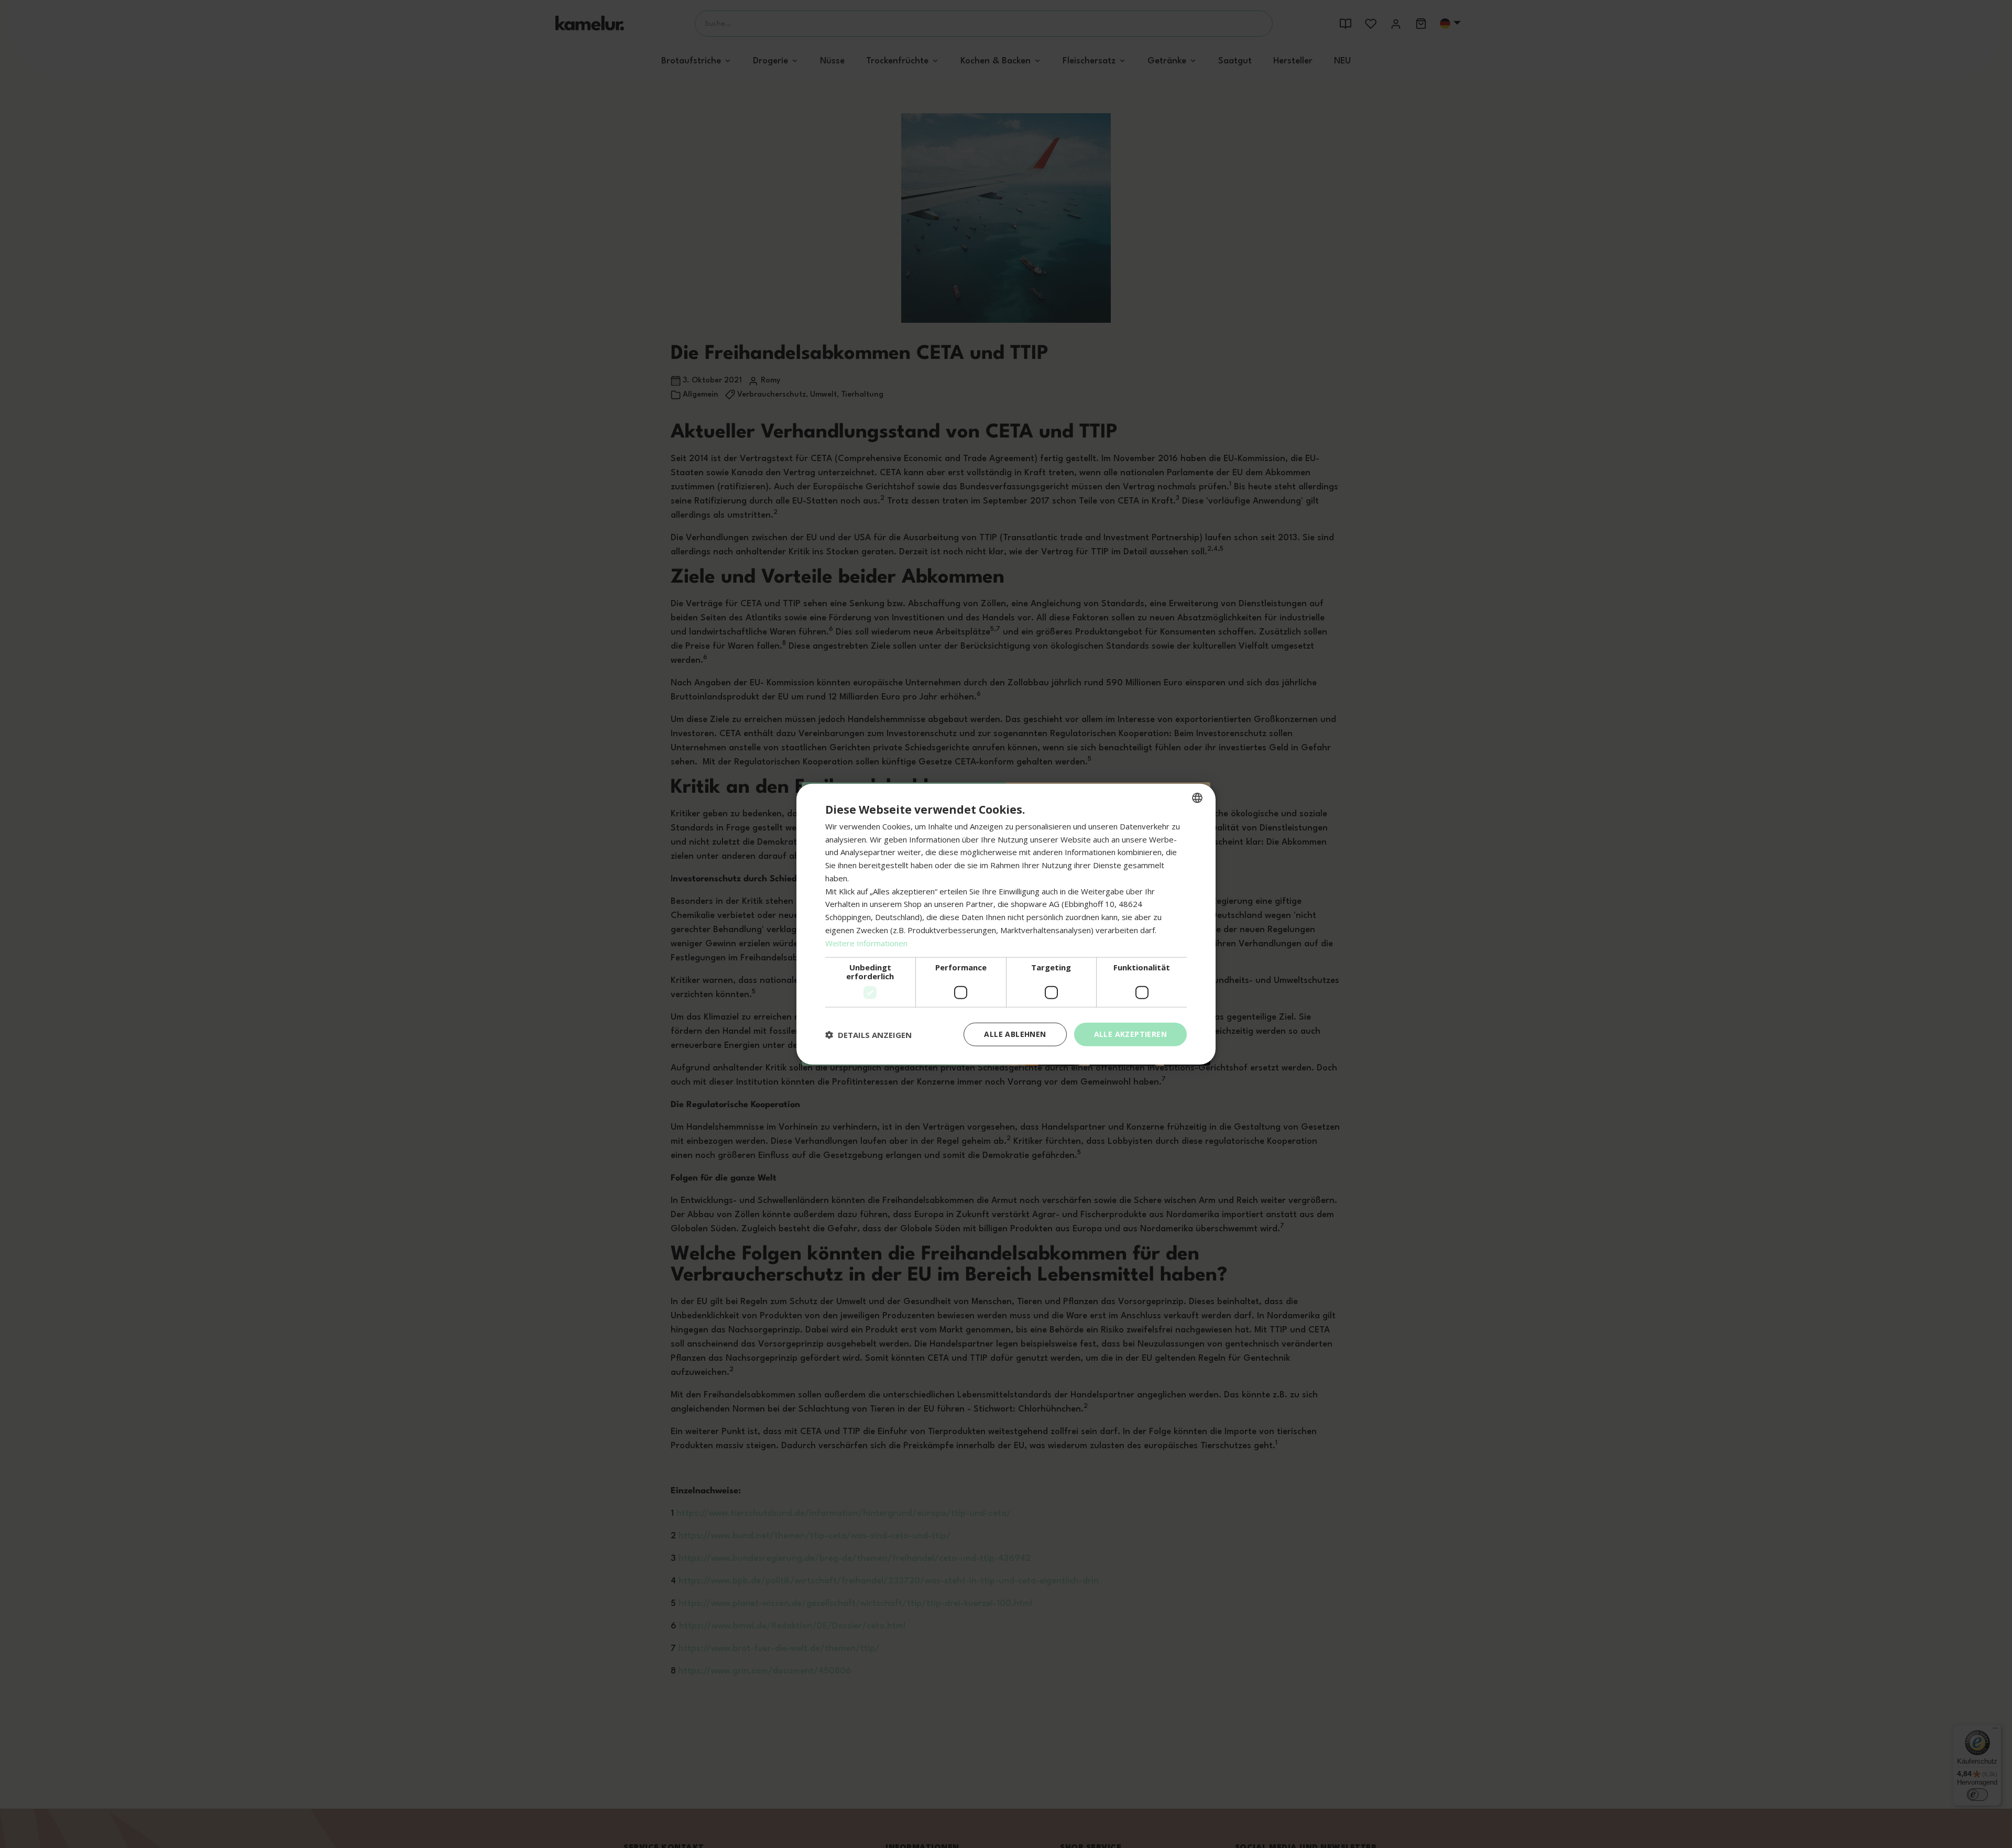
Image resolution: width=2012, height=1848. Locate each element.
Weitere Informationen (866, 943)
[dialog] (1006, 924)
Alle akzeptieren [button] (1130, 1034)
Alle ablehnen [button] (1015, 1034)
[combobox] (1197, 797)
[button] (868, 1034)
